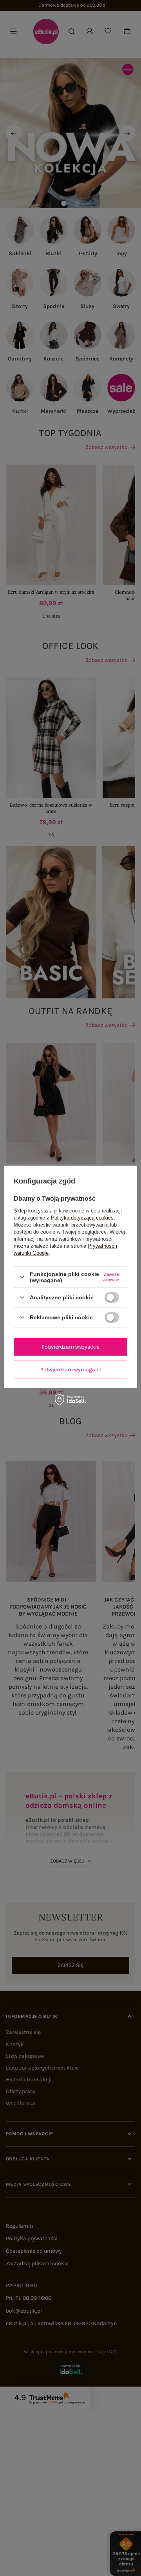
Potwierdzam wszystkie (70, 1347)
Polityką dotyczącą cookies (82, 1217)
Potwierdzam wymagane (71, 1369)
